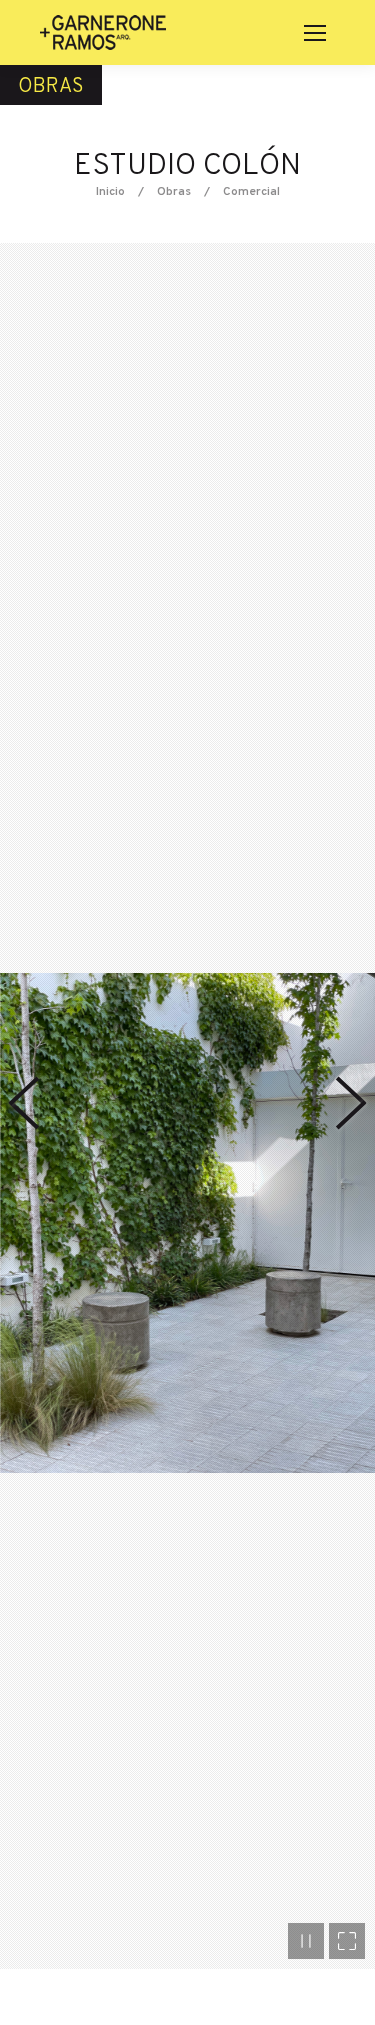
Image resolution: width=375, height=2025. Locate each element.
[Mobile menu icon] (315, 33)
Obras (174, 192)
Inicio (110, 192)
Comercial (251, 192)
